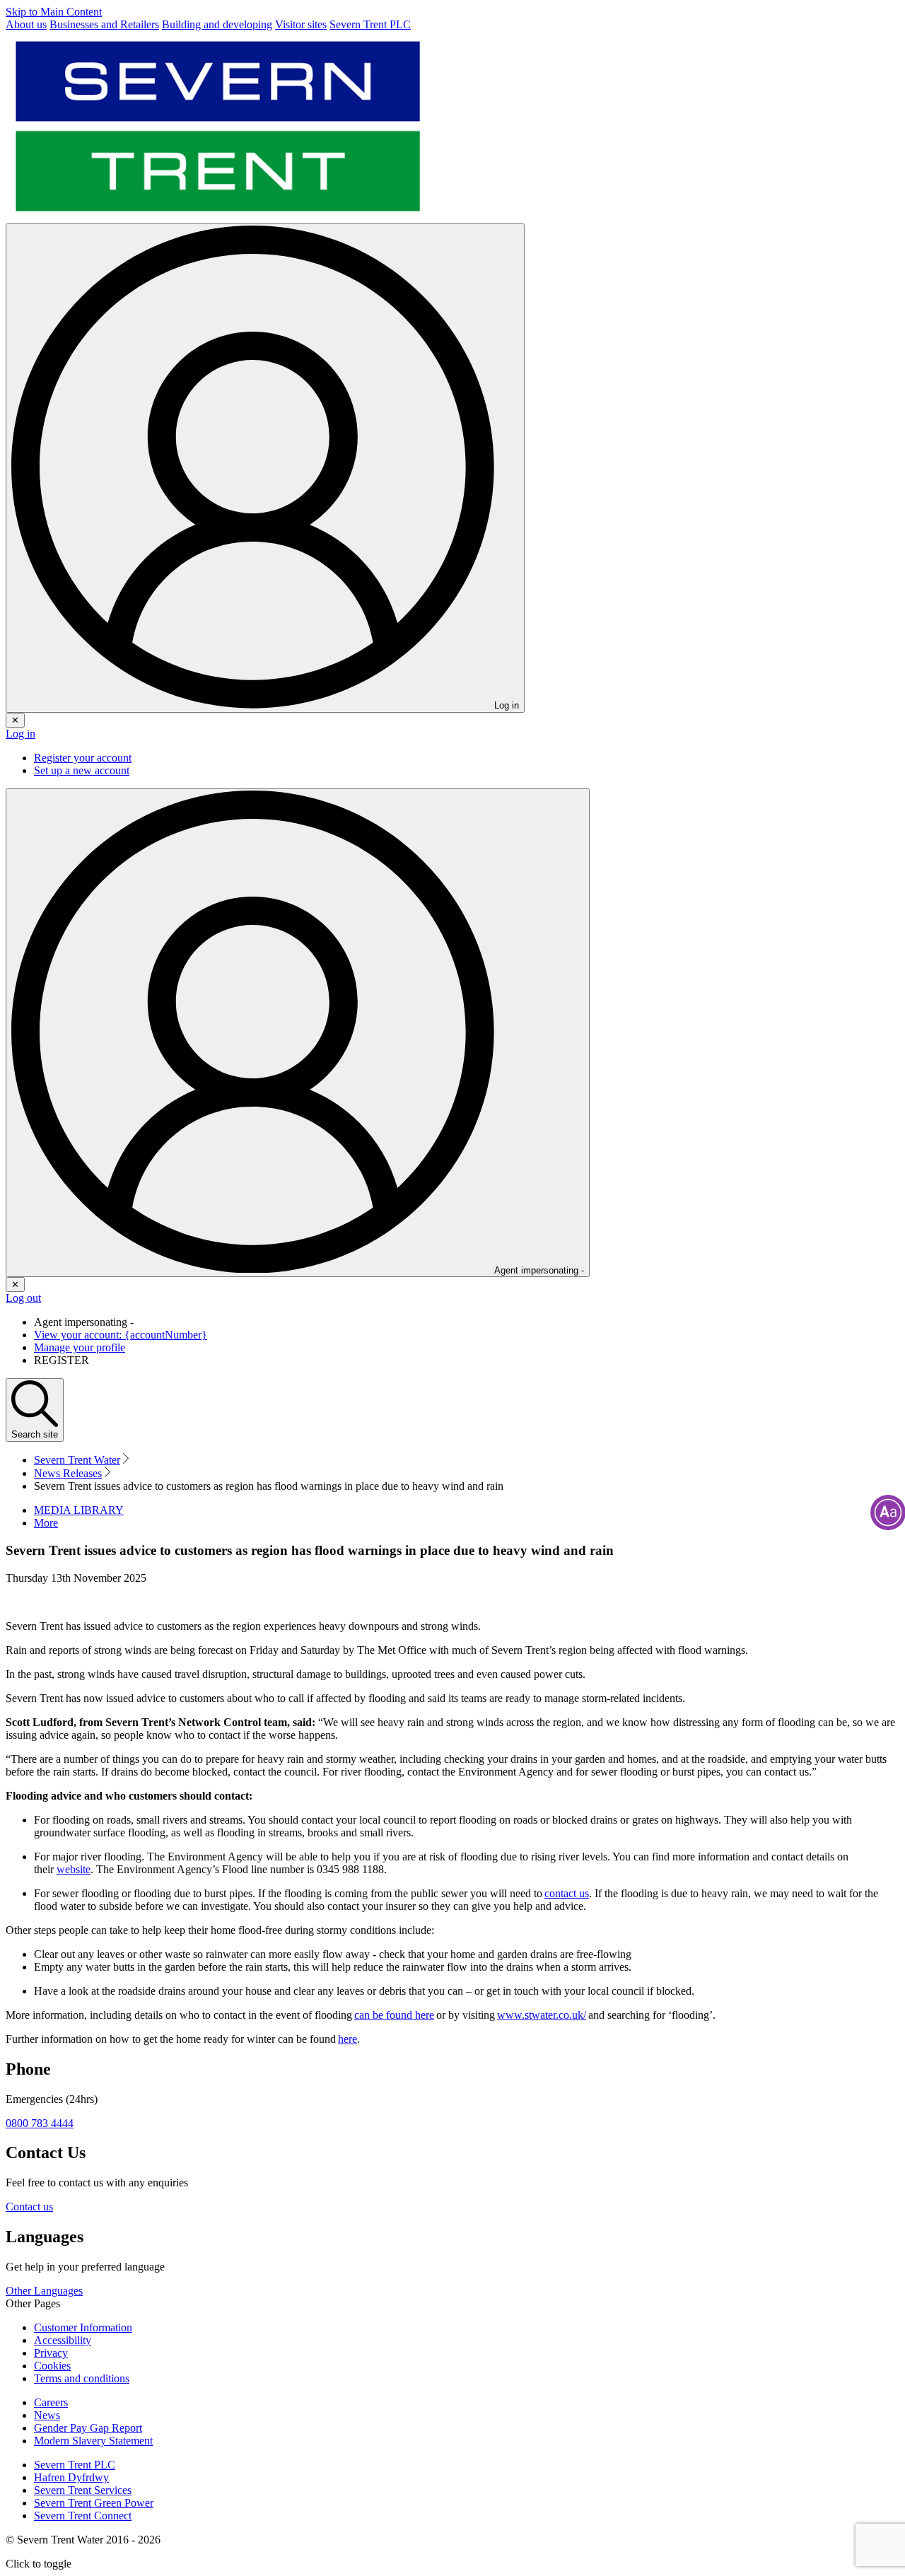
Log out (23, 1298)
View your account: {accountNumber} (121, 1335)
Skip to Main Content (54, 12)
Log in (21, 734)
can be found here (394, 2015)
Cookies (52, 2366)
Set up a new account (82, 770)
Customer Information (83, 2327)
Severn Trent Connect (83, 2516)
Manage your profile (80, 1347)
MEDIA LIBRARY (79, 1510)
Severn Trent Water (77, 1460)
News (47, 2415)
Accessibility (63, 2340)
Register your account (83, 758)
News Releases (68, 1473)
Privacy (51, 2353)
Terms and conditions (82, 2378)
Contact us (29, 2207)
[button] (46, 1523)
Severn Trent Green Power (94, 2503)
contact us (567, 1893)
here (348, 2039)
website (74, 1869)
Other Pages (33, 2303)
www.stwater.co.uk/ (542, 2015)
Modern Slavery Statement (93, 2441)
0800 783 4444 (40, 2123)
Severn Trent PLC (75, 2465)
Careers (51, 2402)
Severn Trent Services (83, 2490)
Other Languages (44, 2291)
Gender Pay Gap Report (88, 2428)
